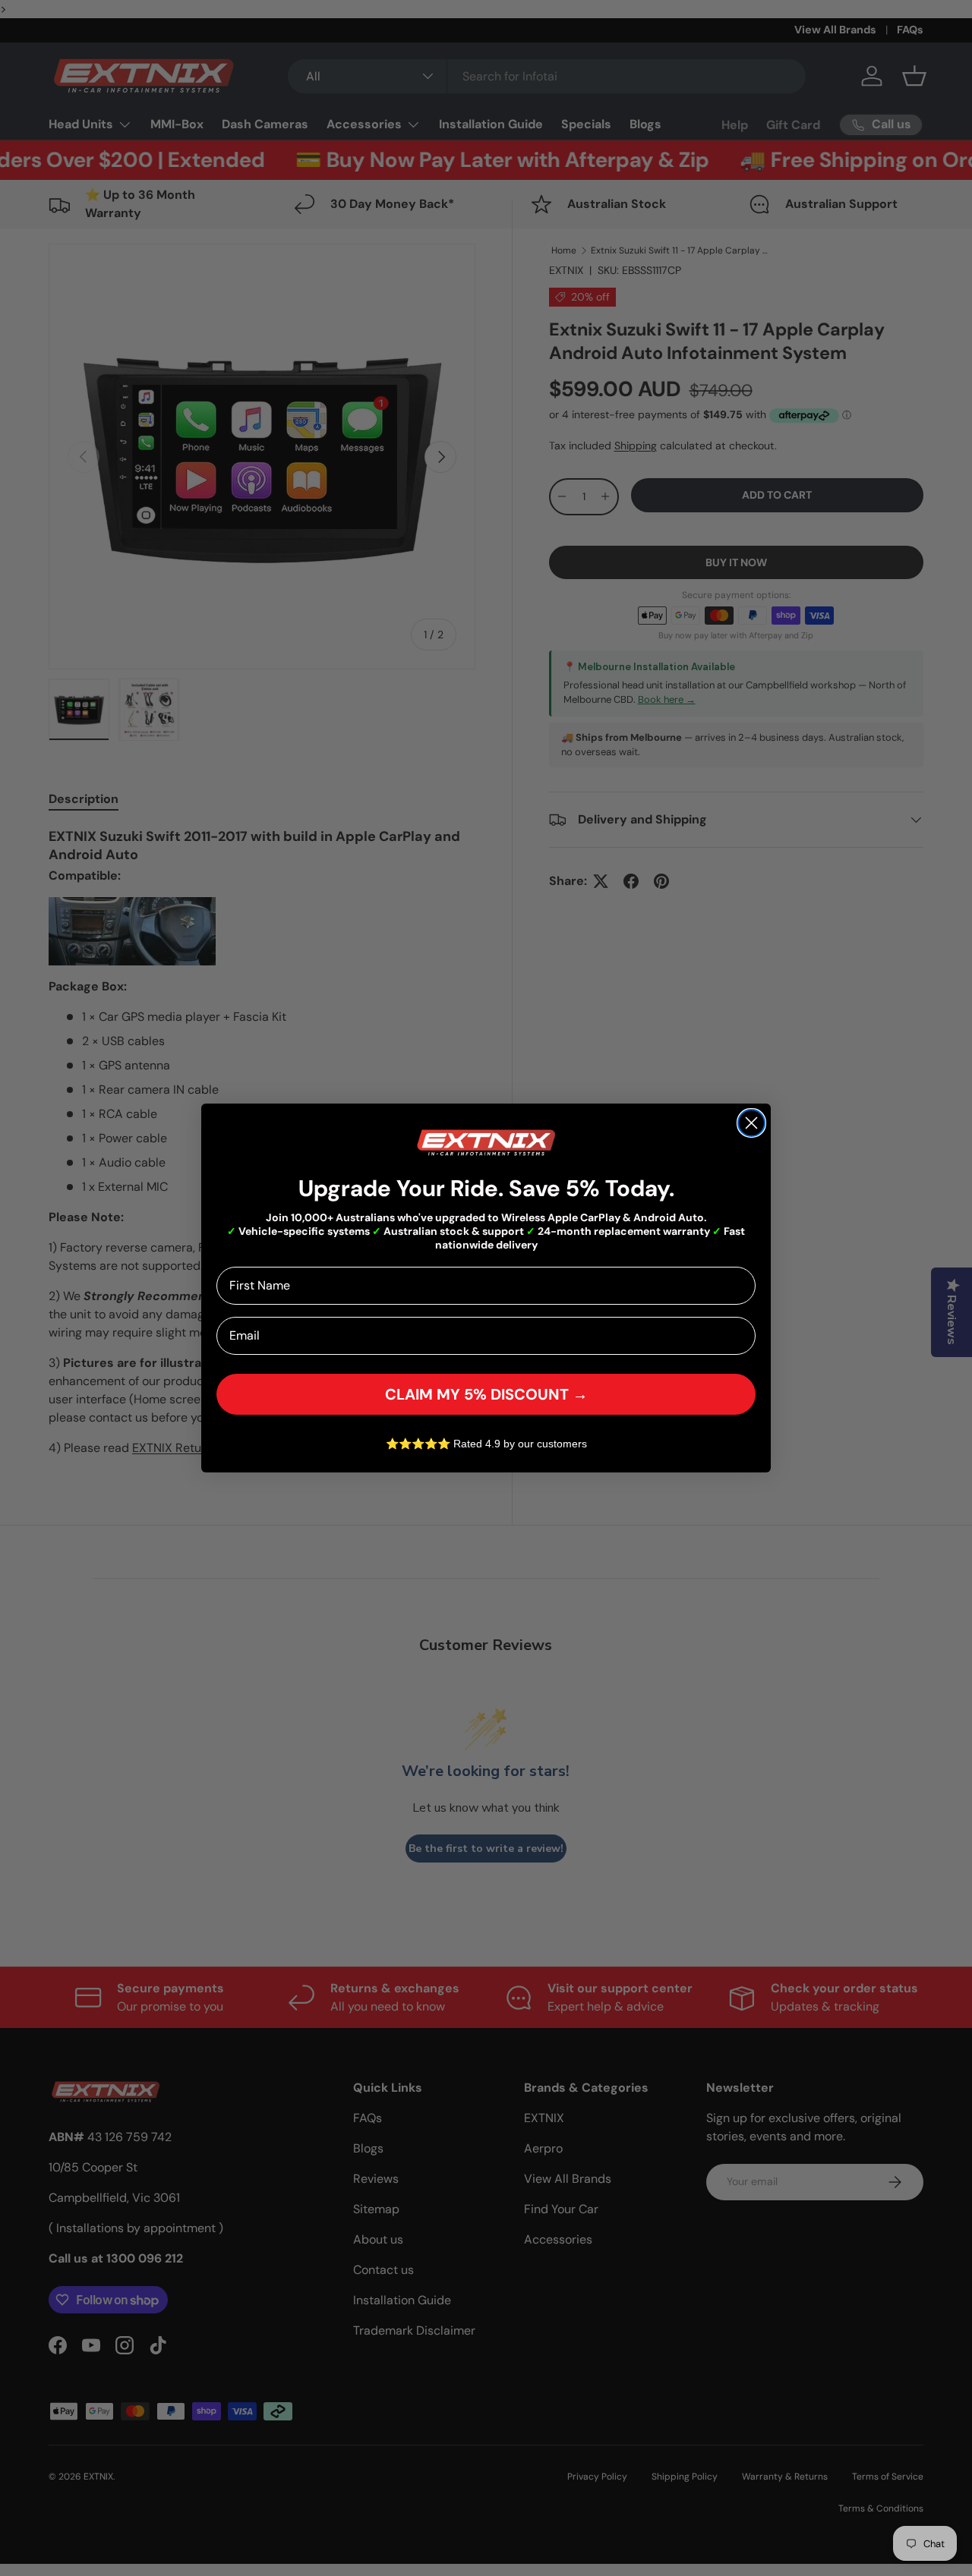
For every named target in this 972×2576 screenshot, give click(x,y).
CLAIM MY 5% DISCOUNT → (486, 1394)
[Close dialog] (751, 1123)
